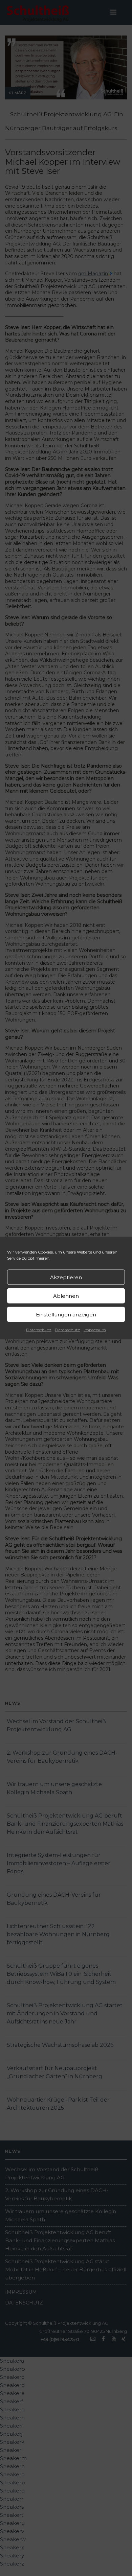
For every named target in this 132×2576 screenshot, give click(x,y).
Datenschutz (39, 1330)
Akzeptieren (66, 1277)
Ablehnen (66, 1296)
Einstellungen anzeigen (66, 1314)
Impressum (95, 1330)
